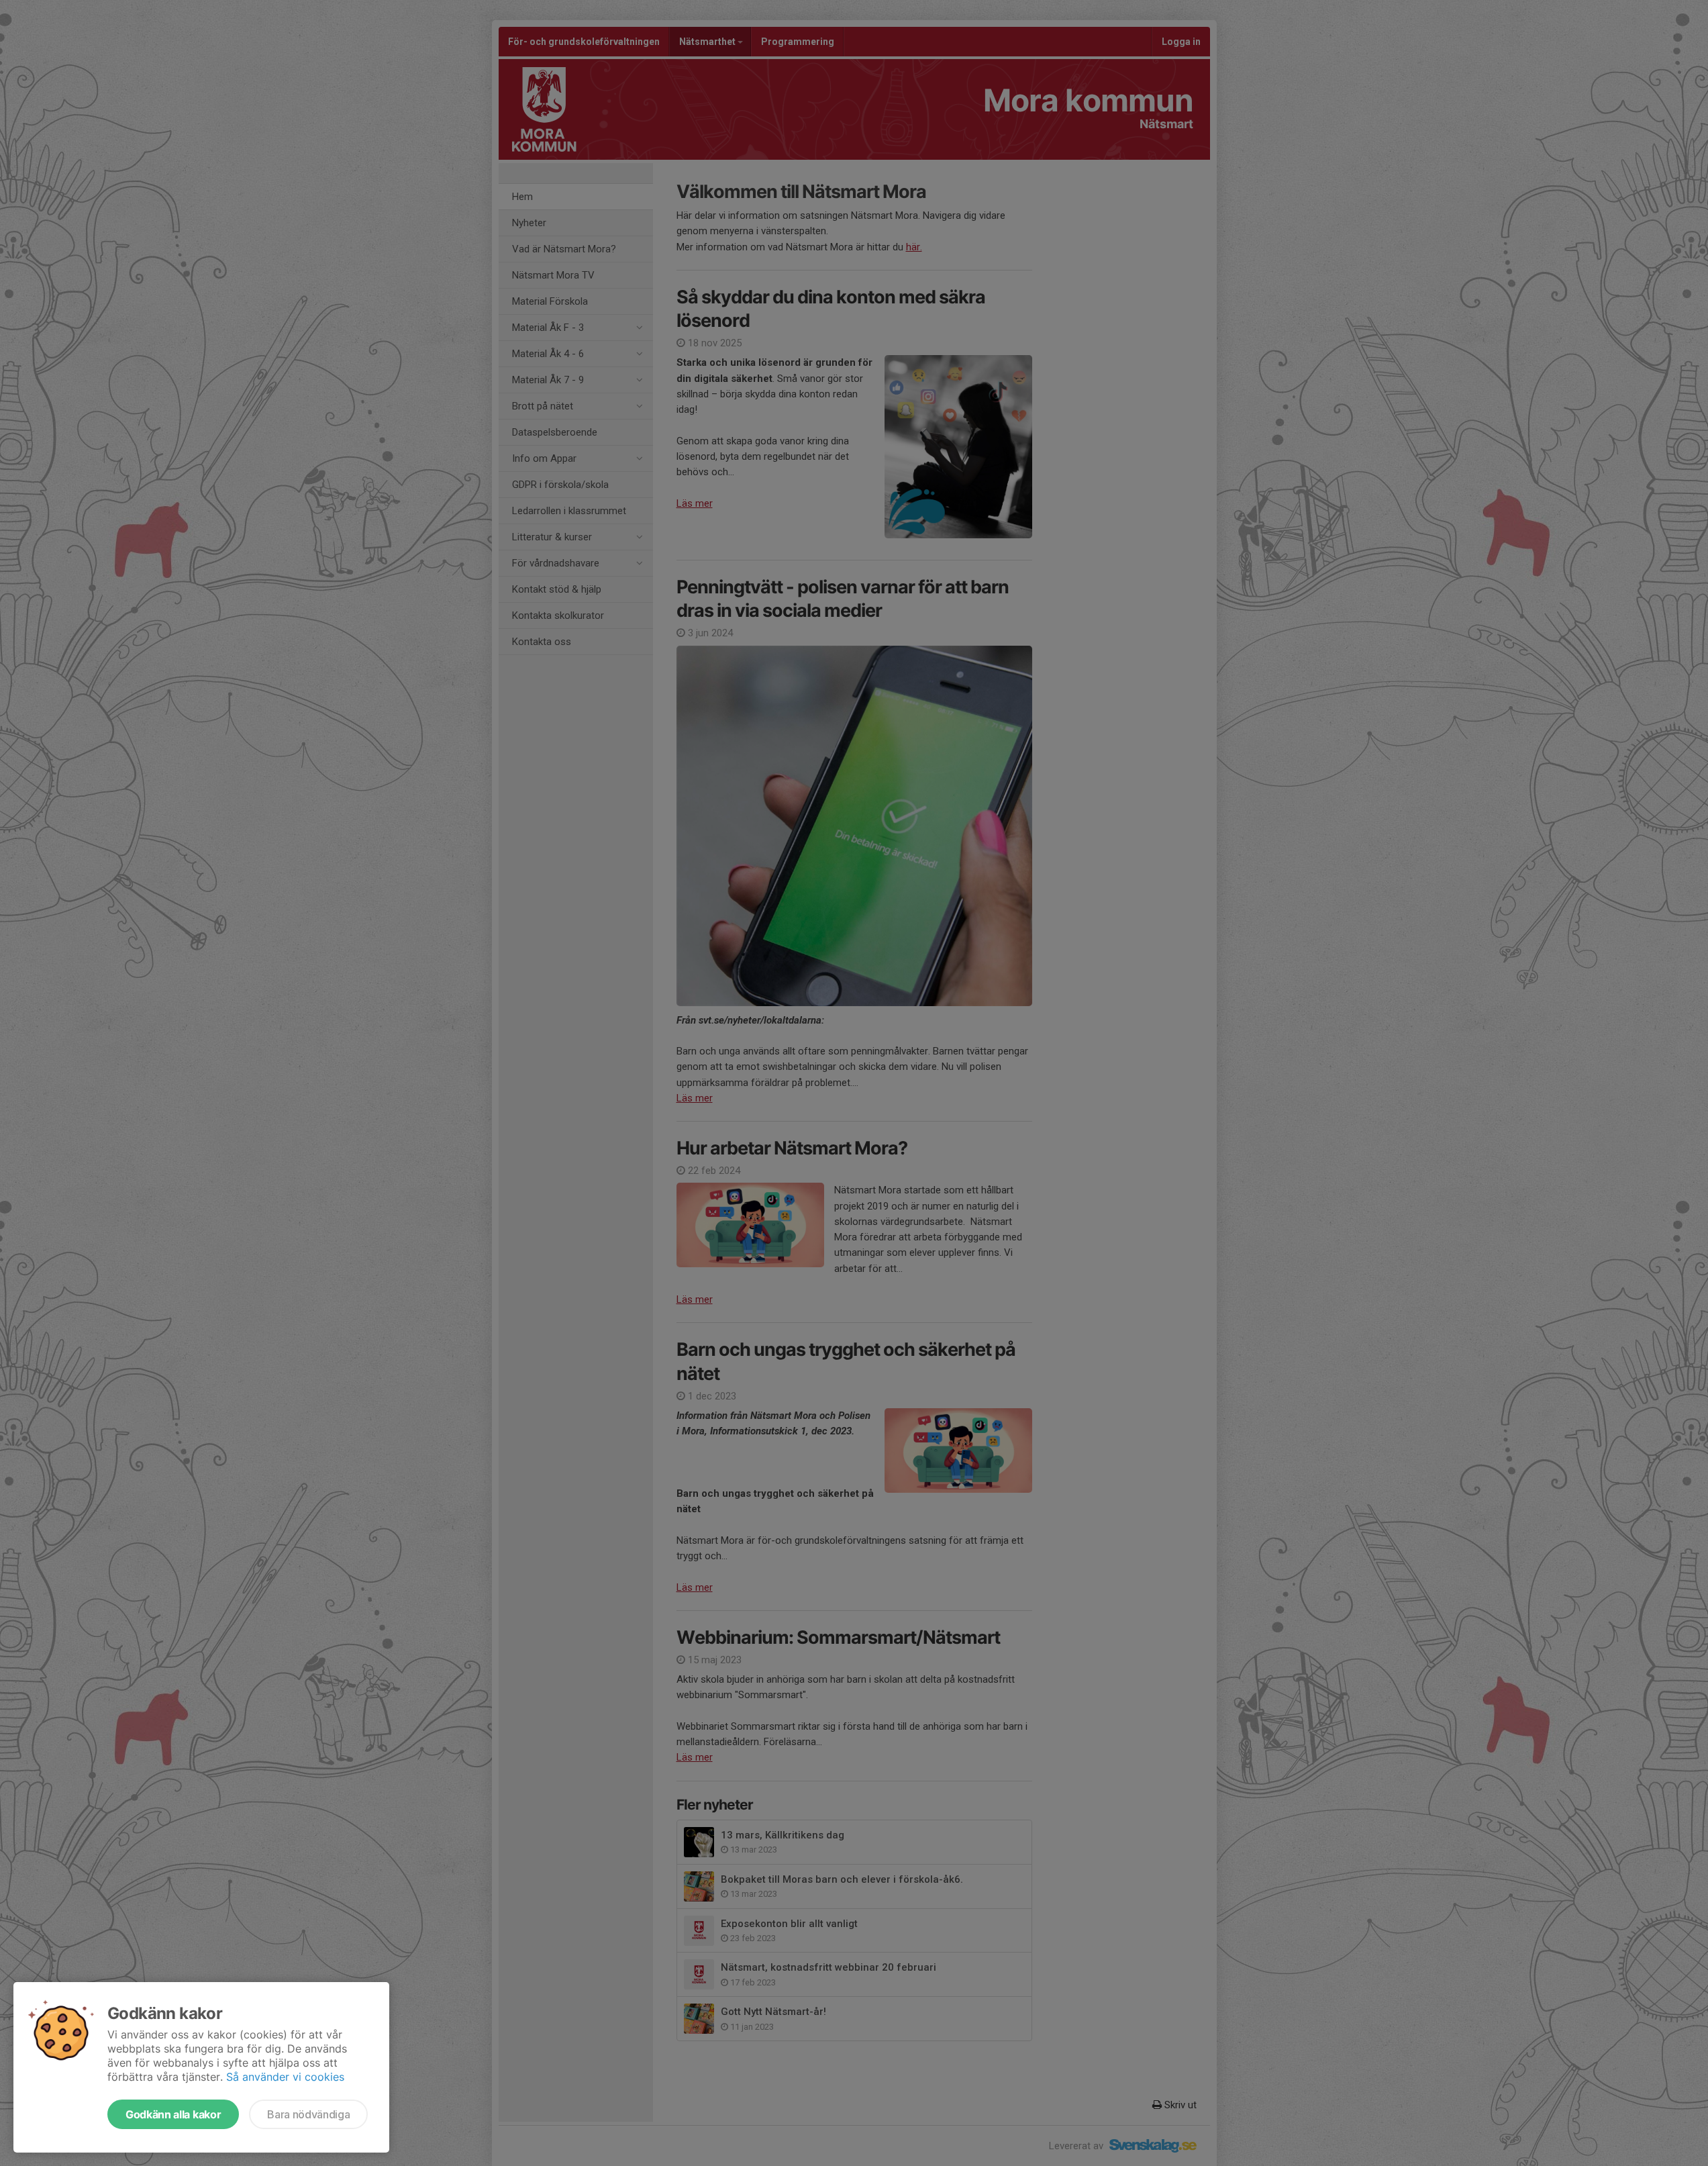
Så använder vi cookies (285, 2077)
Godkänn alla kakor (173, 2114)
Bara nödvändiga (308, 2114)
